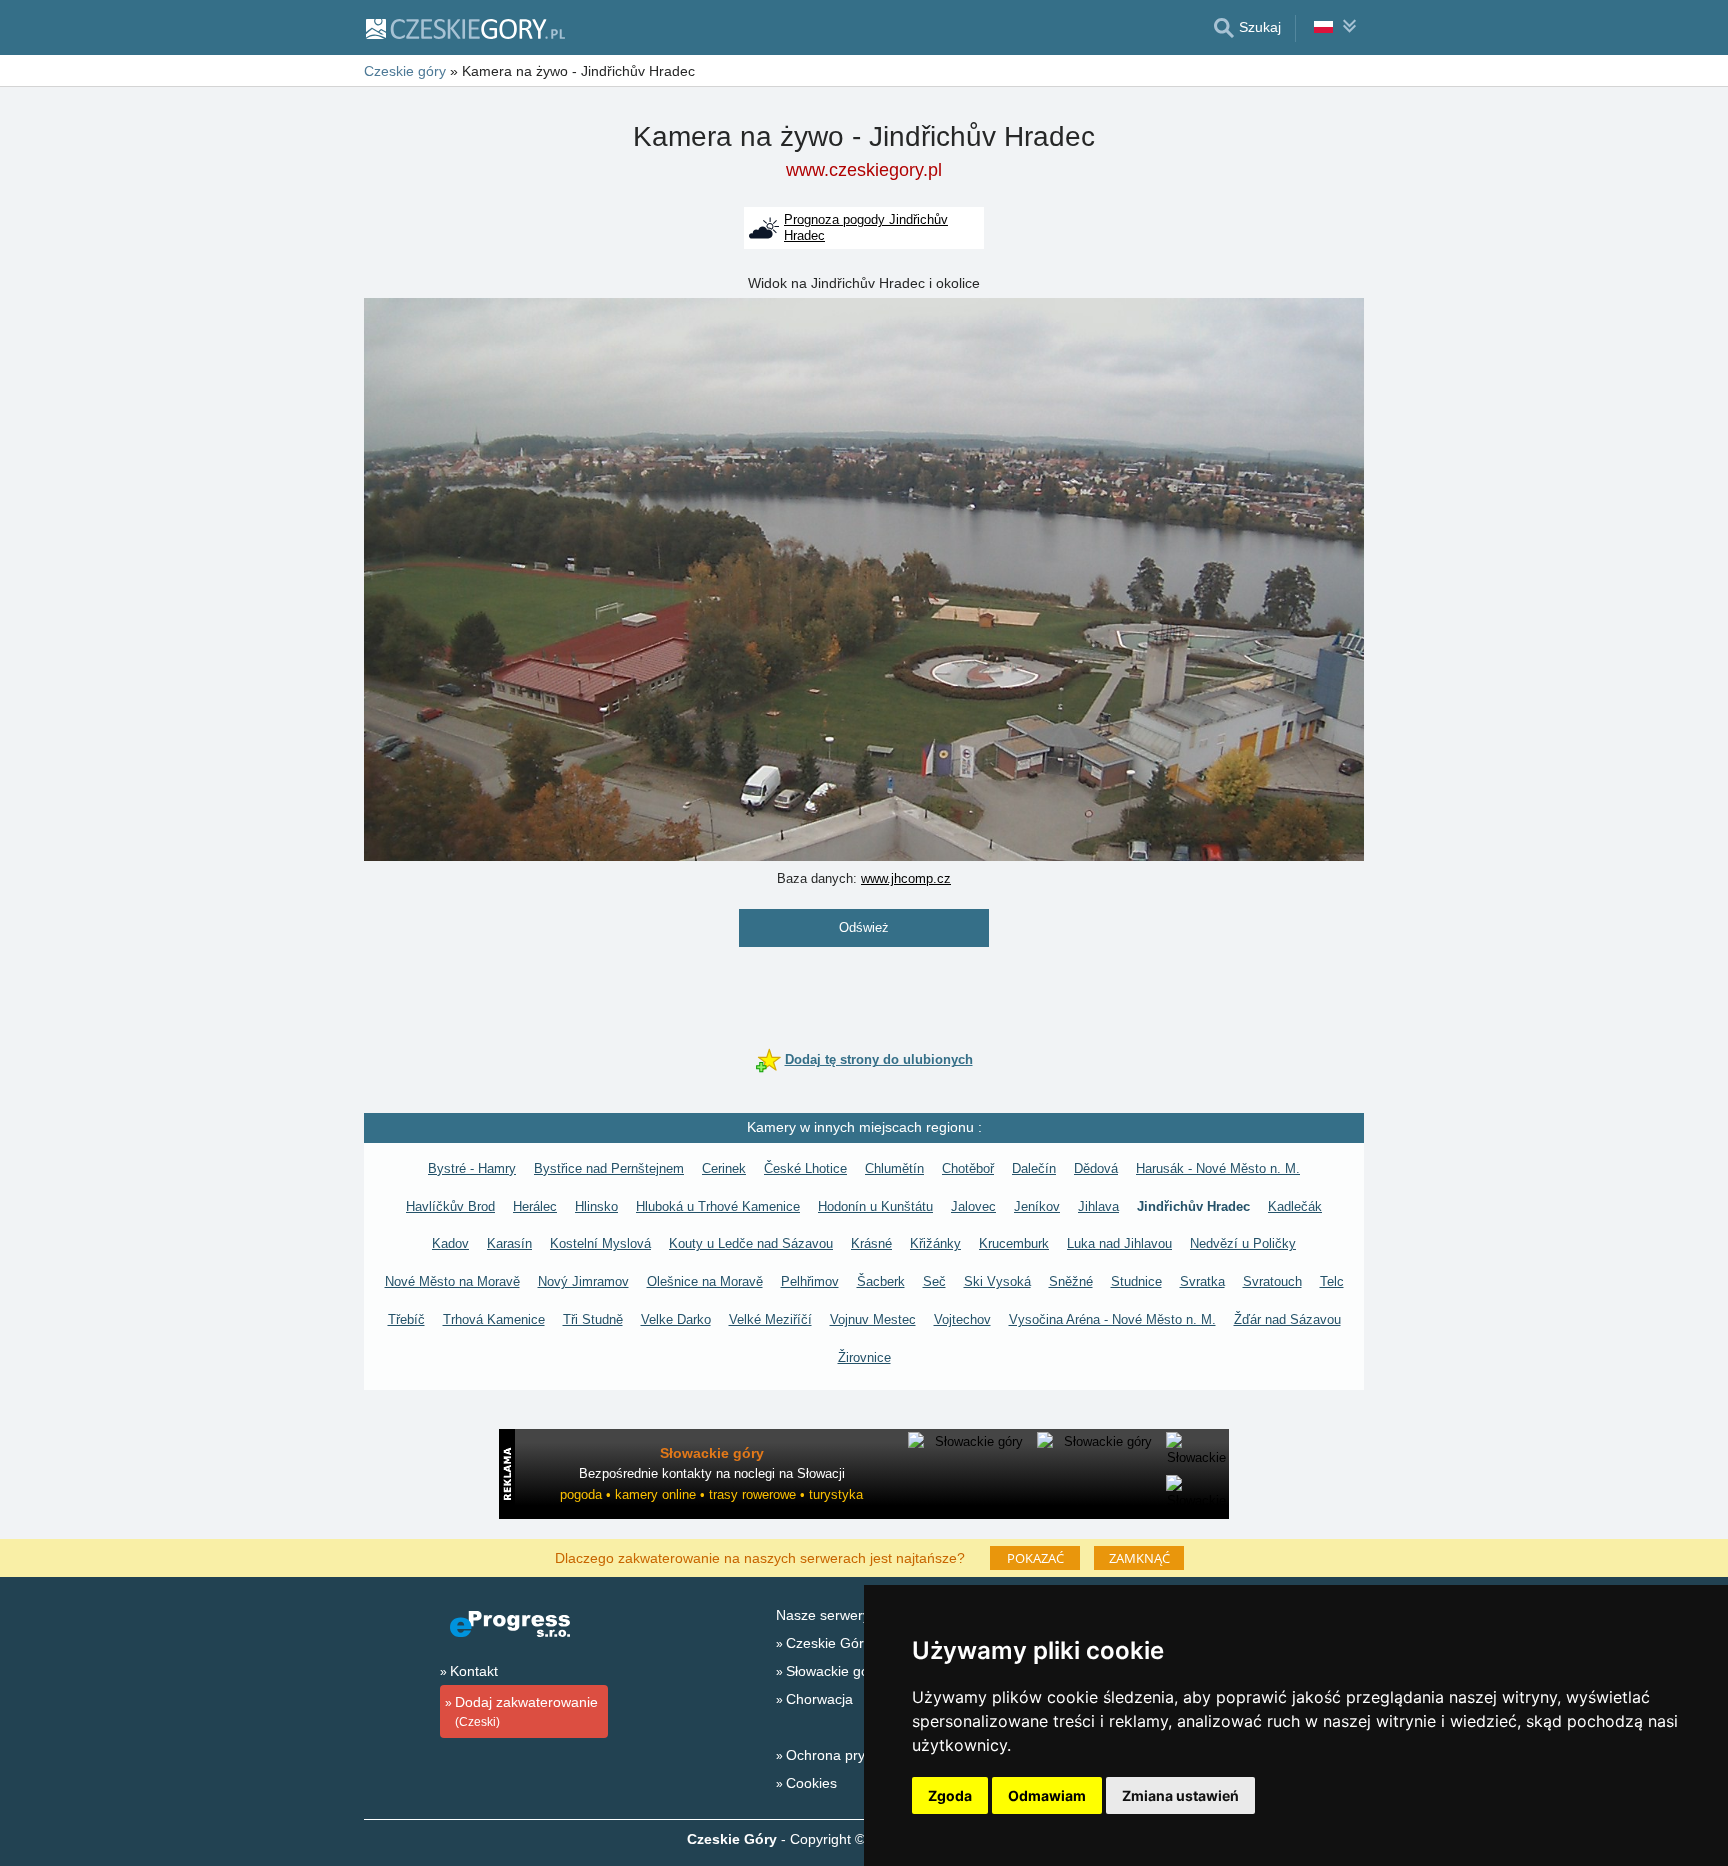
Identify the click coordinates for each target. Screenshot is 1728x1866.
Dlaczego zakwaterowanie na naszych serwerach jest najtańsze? (760, 1557)
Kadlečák (1295, 1206)
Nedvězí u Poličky (1243, 1243)
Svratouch (1272, 1281)
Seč (934, 1281)
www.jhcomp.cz (906, 878)
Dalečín (1034, 1168)
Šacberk (881, 1281)
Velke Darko (676, 1319)
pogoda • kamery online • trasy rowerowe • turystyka (711, 1494)
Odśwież (864, 927)
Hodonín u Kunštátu (875, 1206)
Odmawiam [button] (1047, 1795)
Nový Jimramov (583, 1281)
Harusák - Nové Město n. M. (1218, 1168)
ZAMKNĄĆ (1139, 1558)
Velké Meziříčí (770, 1319)
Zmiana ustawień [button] (1180, 1795)
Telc (1332, 1281)
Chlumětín (894, 1168)
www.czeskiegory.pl (864, 170)
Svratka (1202, 1281)
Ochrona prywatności (853, 1755)
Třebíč (406, 1319)
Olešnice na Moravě (705, 1281)
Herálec (535, 1206)
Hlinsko (596, 1206)
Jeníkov (1037, 1206)
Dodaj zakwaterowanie (526, 1711)
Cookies (811, 1783)
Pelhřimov (810, 1281)
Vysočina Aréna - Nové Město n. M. (1112, 1319)
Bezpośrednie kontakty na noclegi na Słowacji (712, 1473)
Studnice (1136, 1281)
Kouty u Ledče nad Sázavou (751, 1243)
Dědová (1096, 1168)
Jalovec (973, 1206)
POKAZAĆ (1035, 1558)
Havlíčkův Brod (450, 1206)
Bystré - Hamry (472, 1168)
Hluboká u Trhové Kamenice (718, 1206)
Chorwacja (819, 1699)
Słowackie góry (833, 1671)
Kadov (450, 1243)
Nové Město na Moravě (452, 1281)
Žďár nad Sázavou (1287, 1319)
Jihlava (1098, 1206)
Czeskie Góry (828, 1643)
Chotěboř (968, 1168)
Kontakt (474, 1671)
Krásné (871, 1243)
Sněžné (1071, 1281)
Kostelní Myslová (600, 1243)
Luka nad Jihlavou (1119, 1243)
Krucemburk (1014, 1243)
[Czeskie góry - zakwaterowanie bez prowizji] (464, 28)
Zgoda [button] (950, 1795)
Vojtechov (962, 1319)
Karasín (509, 1243)
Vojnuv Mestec (873, 1319)
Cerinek (724, 1168)
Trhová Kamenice (494, 1319)
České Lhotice (805, 1168)
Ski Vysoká (997, 1281)
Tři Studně (593, 1319)
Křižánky (935, 1243)
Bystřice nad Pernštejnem (609, 1168)
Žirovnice (864, 1357)
